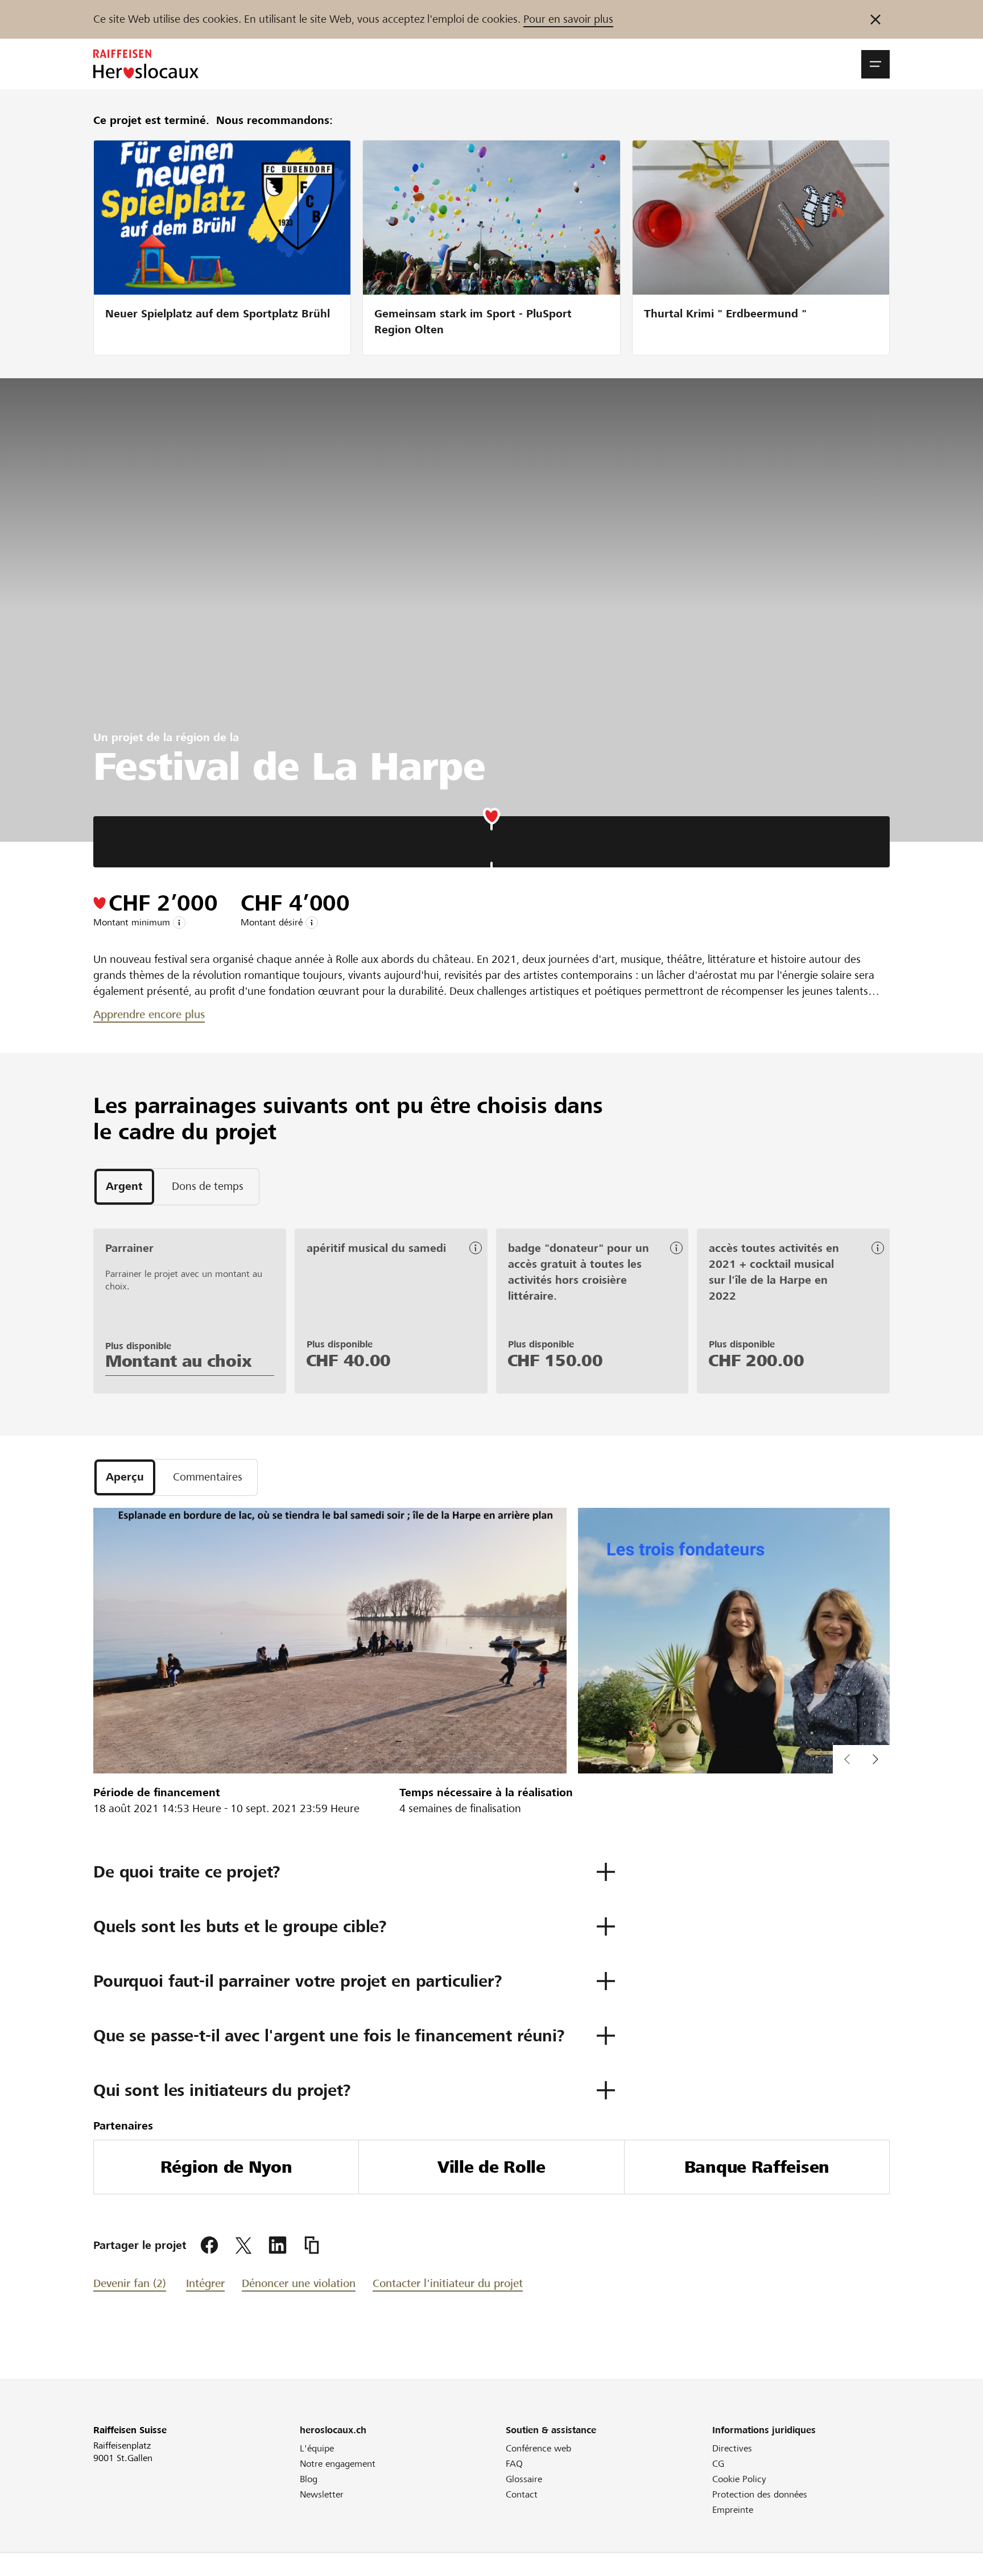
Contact (522, 2494)
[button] (875, 64)
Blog (309, 2479)
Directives (732, 2448)
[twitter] (243, 2246)
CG (718, 2464)
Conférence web (538, 2448)
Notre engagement (338, 2464)
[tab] (124, 1187)
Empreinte (733, 2510)
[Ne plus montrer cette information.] (875, 19)
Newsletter (322, 2494)
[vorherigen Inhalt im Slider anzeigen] (875, 1759)
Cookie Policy (739, 2479)
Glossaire (524, 2479)
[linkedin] (278, 2246)
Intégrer (205, 2283)
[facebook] (209, 2246)
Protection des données (760, 2494)
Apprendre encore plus (149, 1014)
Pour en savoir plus (568, 19)
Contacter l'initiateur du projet (448, 2283)
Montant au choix (178, 1361)
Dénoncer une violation (299, 2283)
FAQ (514, 2464)
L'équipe (317, 2448)
